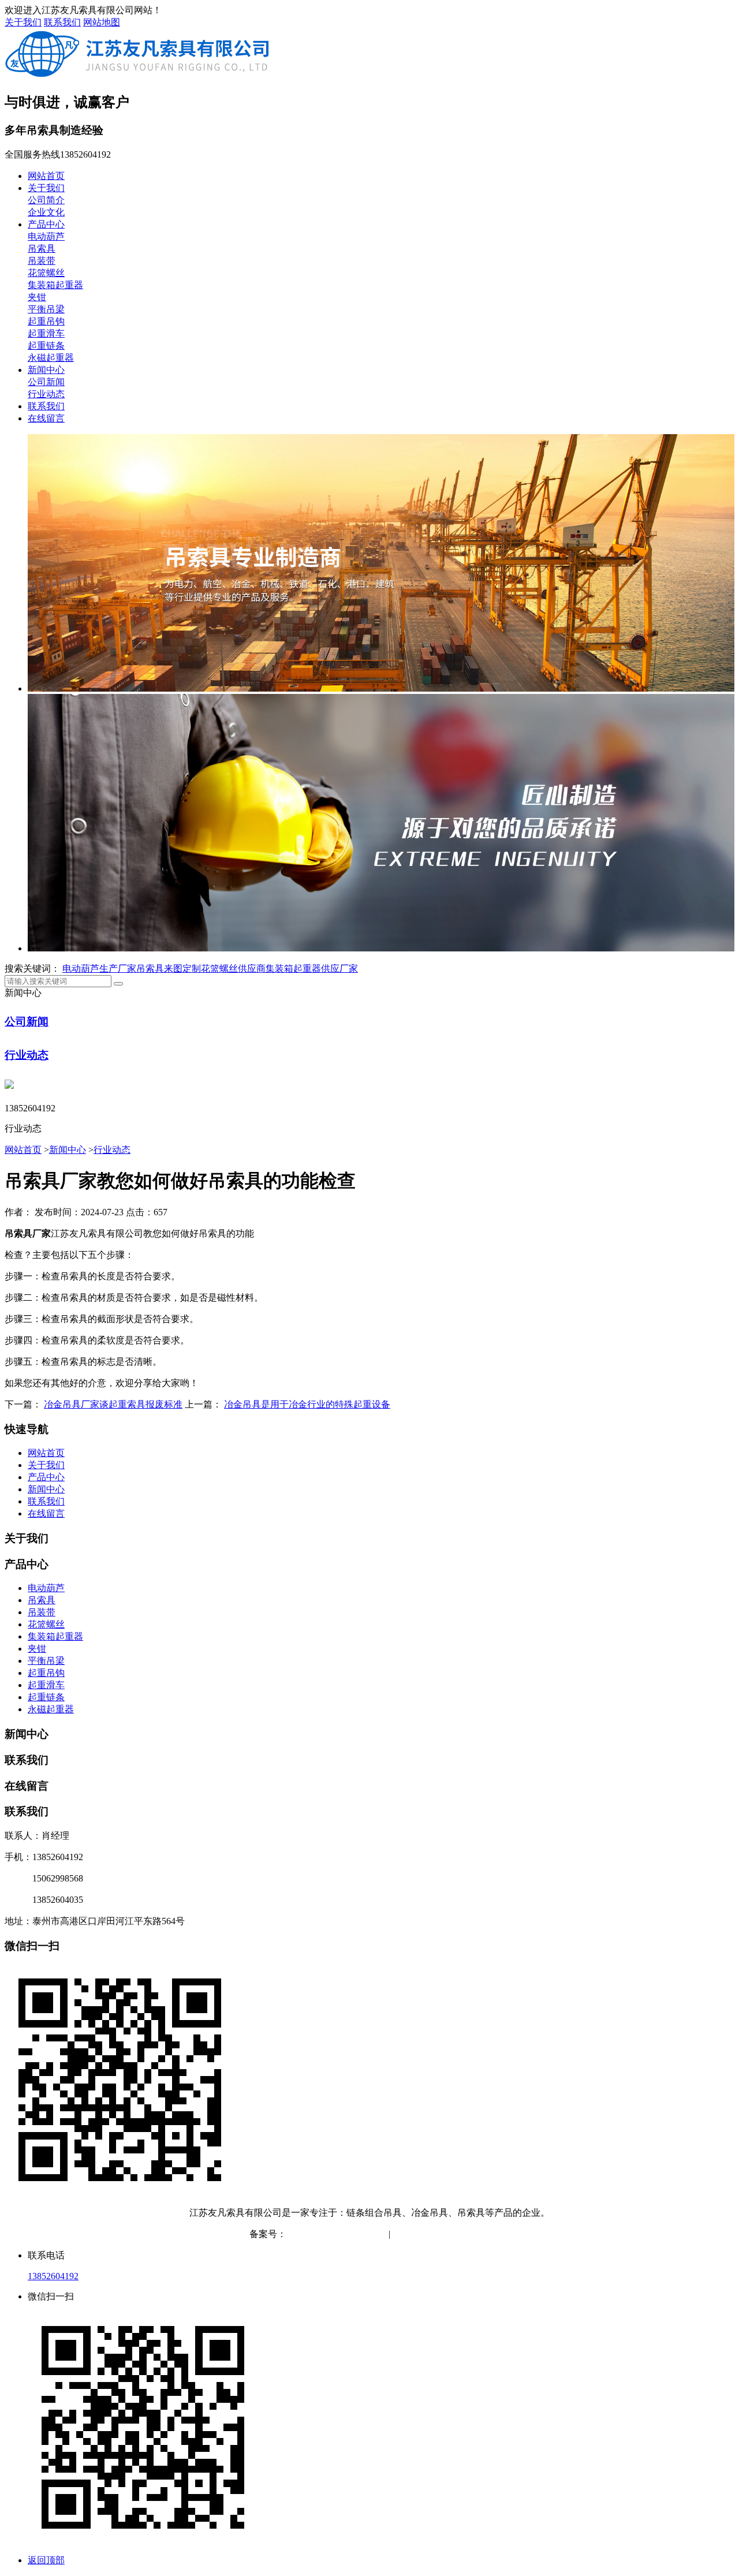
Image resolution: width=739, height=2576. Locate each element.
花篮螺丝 (46, 273)
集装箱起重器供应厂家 (312, 968)
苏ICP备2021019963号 (331, 2234)
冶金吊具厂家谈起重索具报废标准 (113, 1404)
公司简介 (46, 200)
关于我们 (23, 22)
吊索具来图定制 (169, 968)
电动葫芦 (46, 236)
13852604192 (53, 2276)
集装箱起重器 (55, 285)
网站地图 (102, 22)
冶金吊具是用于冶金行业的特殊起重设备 (307, 1404)
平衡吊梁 (46, 309)
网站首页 (46, 176)
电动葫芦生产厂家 (99, 968)
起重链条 (46, 346)
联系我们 (62, 22)
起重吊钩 (46, 321)
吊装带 (42, 261)
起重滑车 (46, 333)
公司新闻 (46, 382)
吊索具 (42, 249)
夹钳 (37, 297)
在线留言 (46, 418)
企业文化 (46, 212)
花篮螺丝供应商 (233, 968)
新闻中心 (46, 370)
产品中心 (46, 224)
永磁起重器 (51, 358)
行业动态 (46, 394)
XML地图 (470, 2234)
